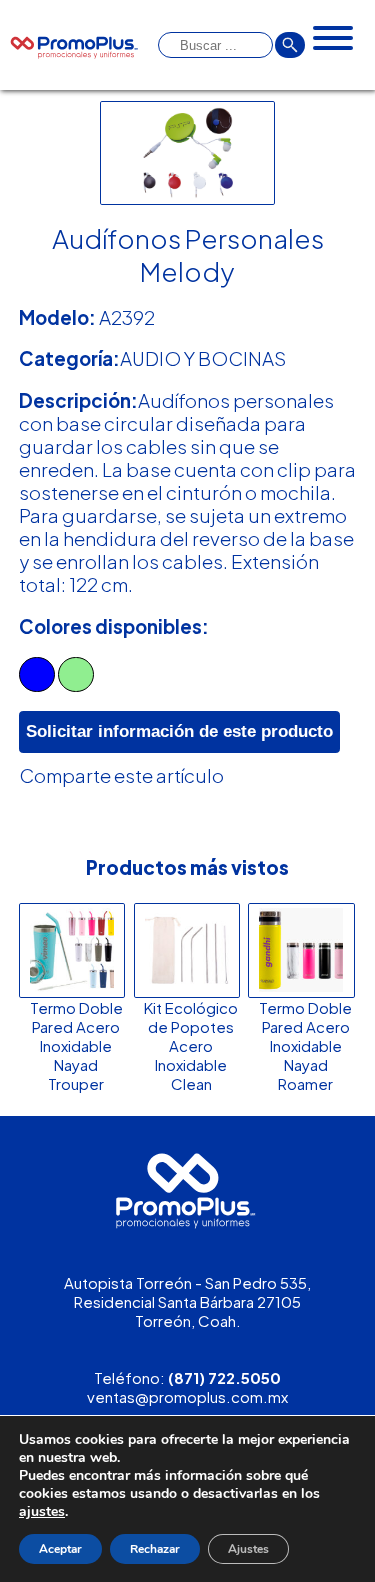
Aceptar (60, 1549)
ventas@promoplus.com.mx (187, 1396)
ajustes (42, 1512)
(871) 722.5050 (224, 1377)
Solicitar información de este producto (179, 731)
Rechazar (155, 1549)
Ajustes (248, 1549)
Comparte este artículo (121, 775)
